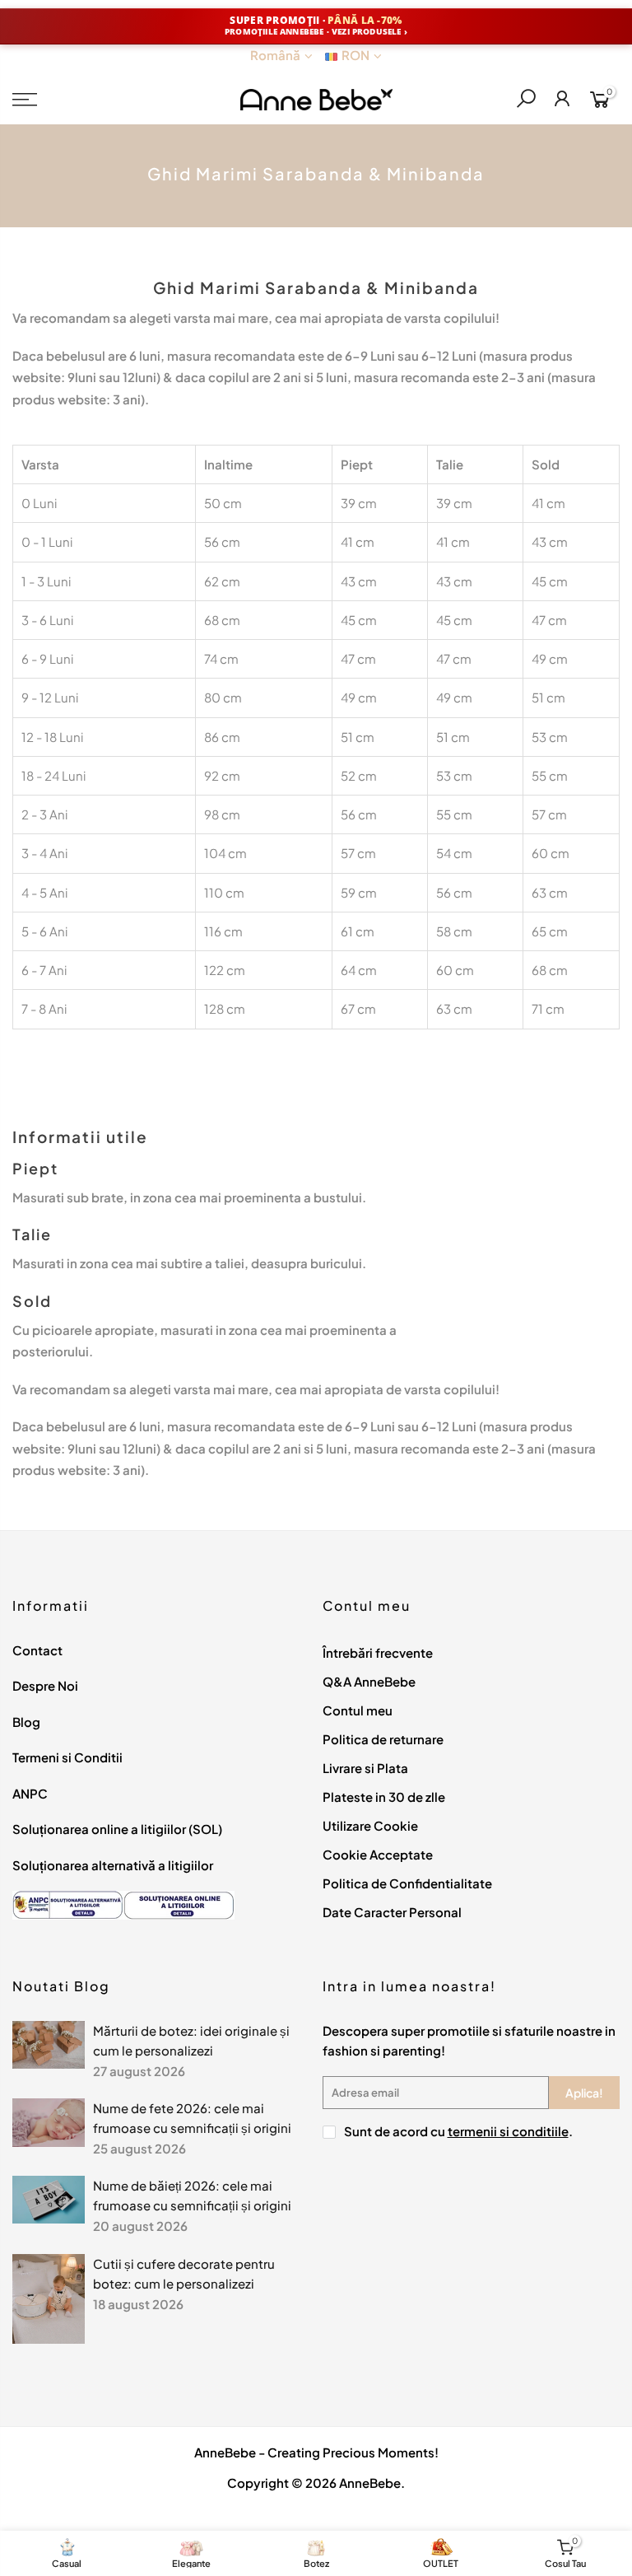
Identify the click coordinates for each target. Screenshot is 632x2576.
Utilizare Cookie (370, 1825)
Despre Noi (45, 1685)
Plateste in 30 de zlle (384, 1797)
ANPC (30, 1793)
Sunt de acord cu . (458, 2131)
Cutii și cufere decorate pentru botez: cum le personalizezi (184, 2273)
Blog (26, 1722)
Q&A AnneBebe (369, 1681)
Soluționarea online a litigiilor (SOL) (117, 1829)
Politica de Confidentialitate (407, 1883)
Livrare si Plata (365, 1768)
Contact (37, 1650)
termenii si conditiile (508, 2131)
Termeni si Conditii (67, 1757)
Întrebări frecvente (378, 1652)
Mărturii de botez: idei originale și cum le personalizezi (191, 2040)
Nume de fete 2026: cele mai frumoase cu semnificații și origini (192, 2118)
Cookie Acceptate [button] (378, 1854)
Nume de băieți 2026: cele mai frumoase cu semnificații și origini (192, 2195)
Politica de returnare (383, 1739)
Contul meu (358, 1710)
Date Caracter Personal (392, 1912)
